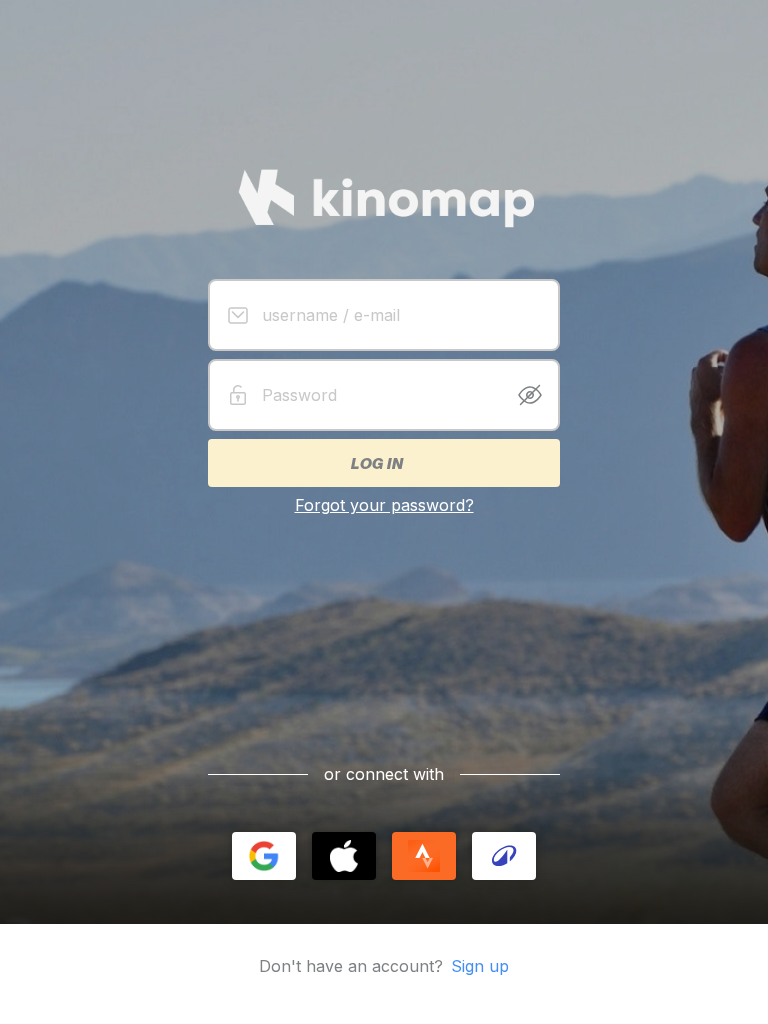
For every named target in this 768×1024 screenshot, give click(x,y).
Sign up (480, 966)
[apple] (344, 856)
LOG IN (376, 463)
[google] (264, 856)
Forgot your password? (384, 505)
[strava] (424, 856)
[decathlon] (504, 856)
